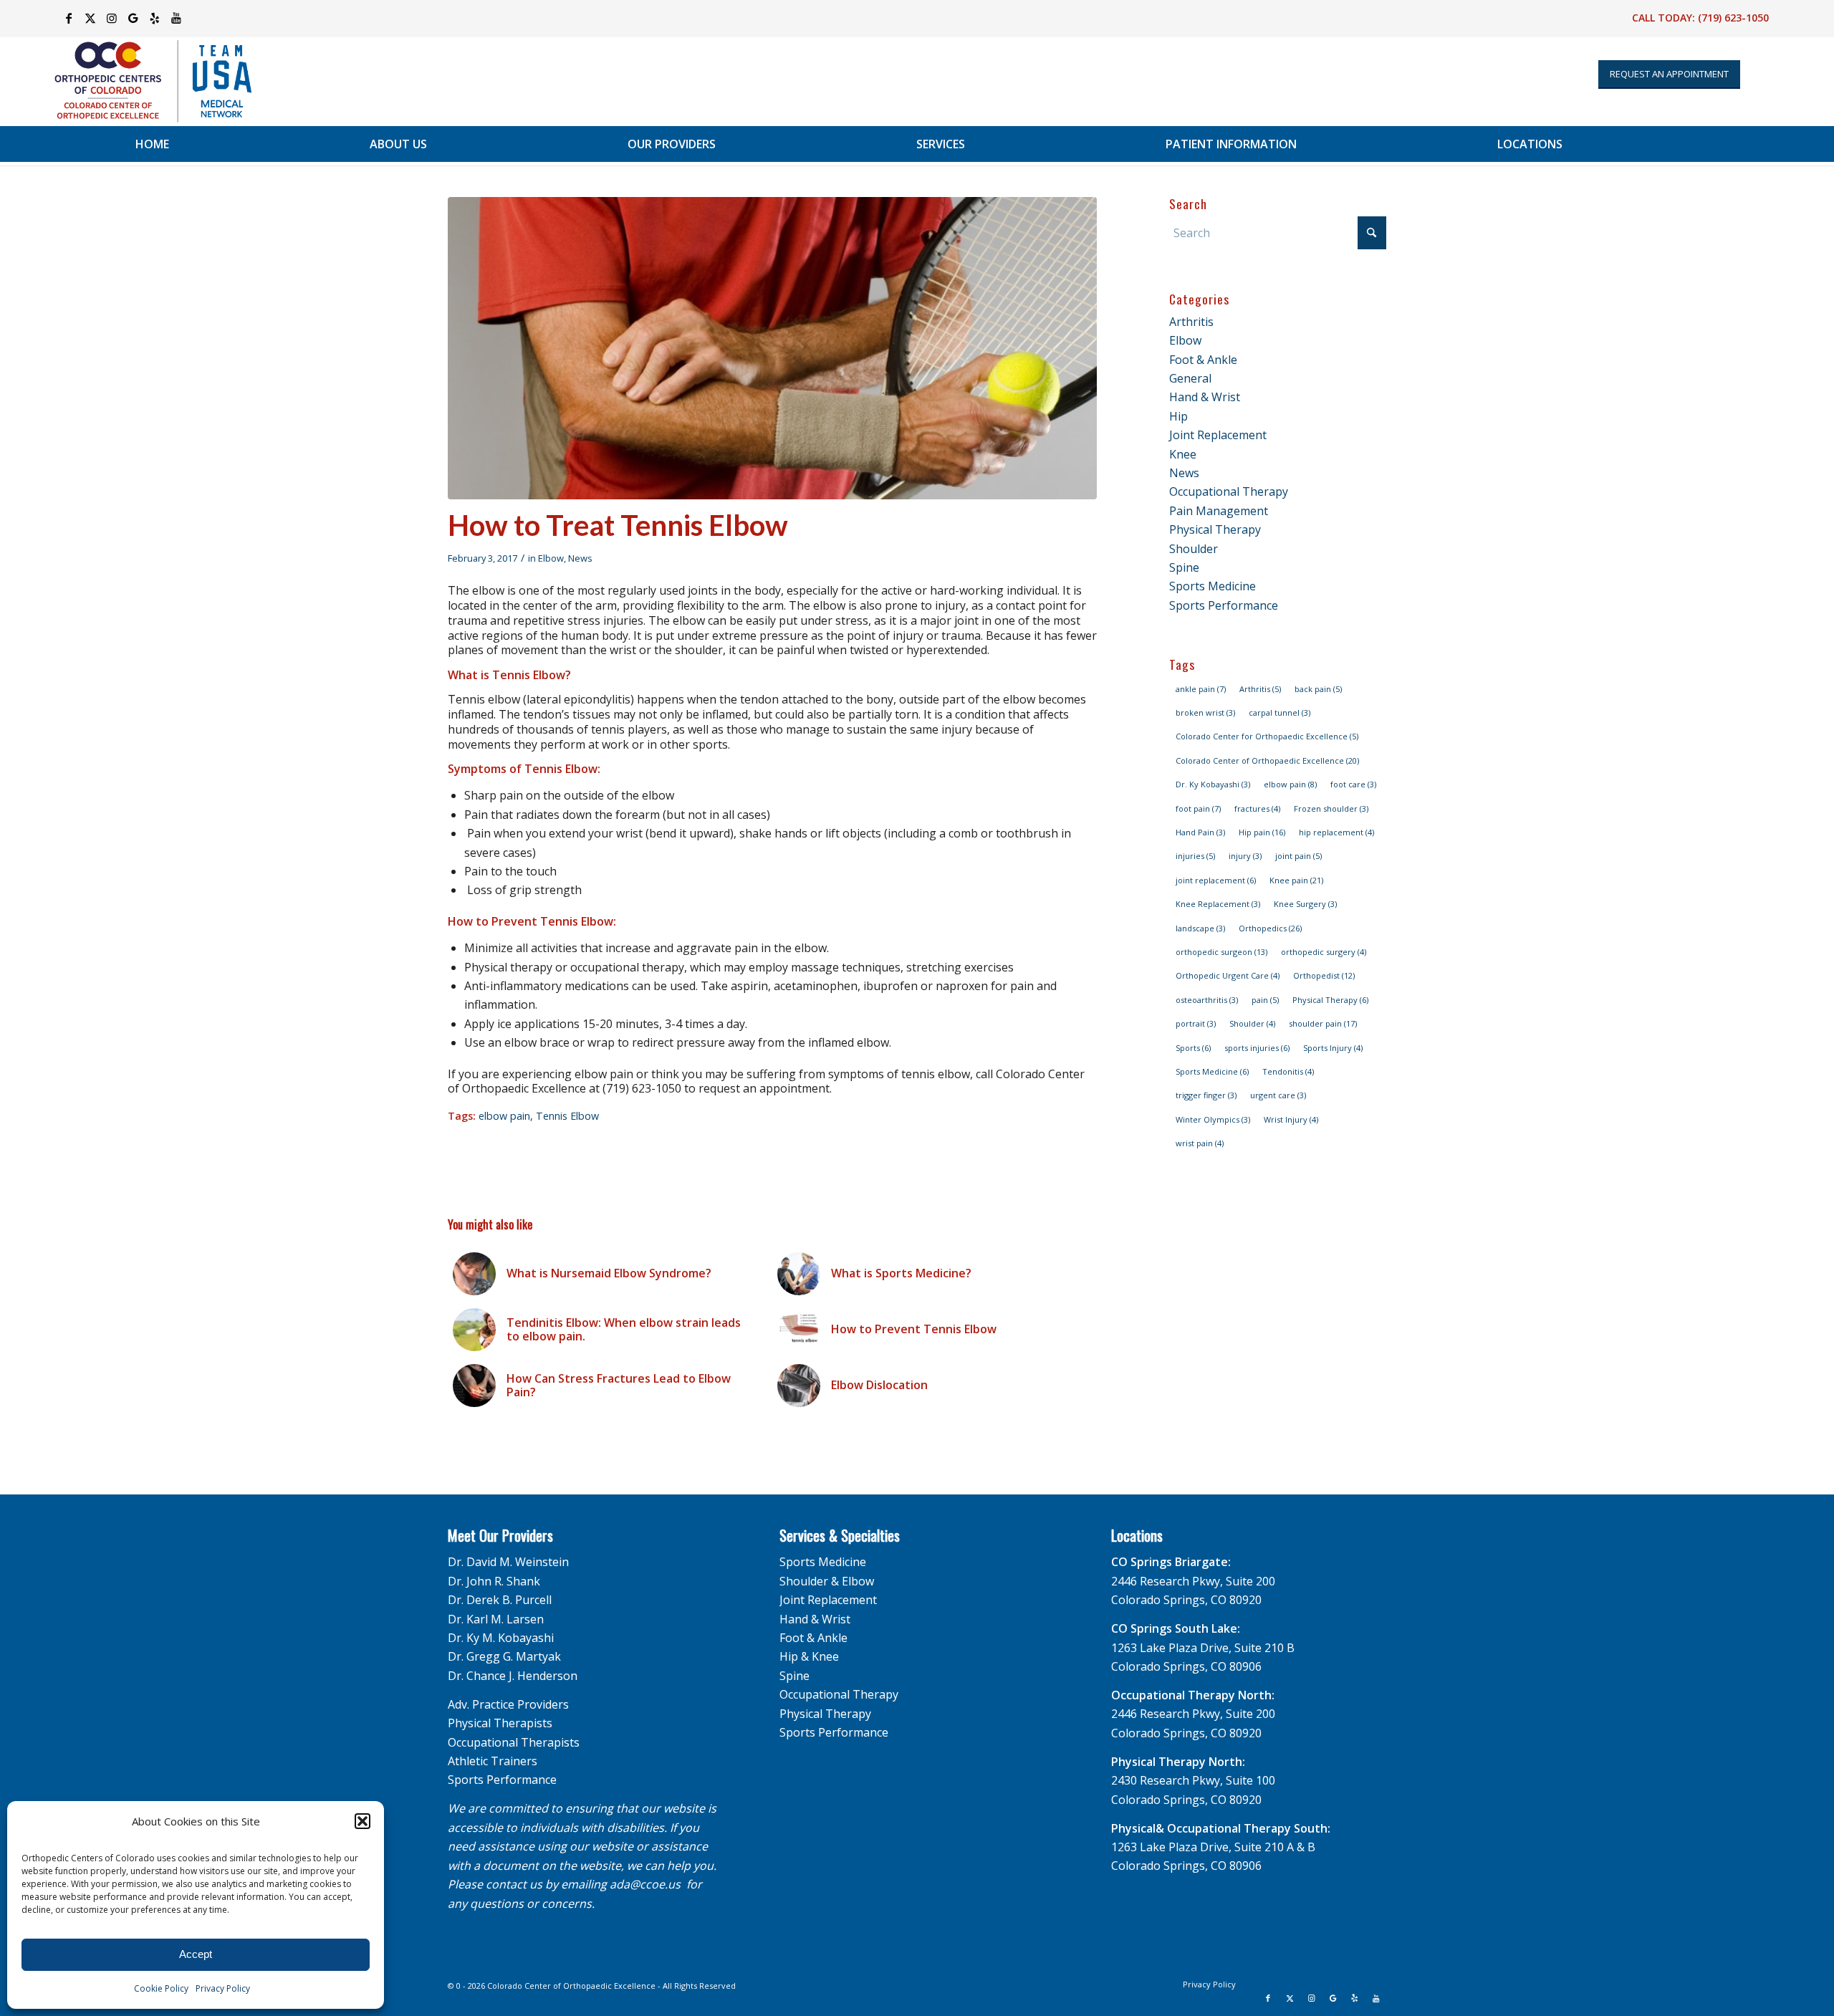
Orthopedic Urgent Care (1228, 975)
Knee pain (1296, 880)
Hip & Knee (809, 1656)
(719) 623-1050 (1733, 18)
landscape (1200, 928)
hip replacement (1336, 832)
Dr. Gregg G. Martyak (504, 1656)
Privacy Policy (223, 1988)
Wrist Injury (1291, 1119)
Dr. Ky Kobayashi (1213, 784)
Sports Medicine (1213, 586)
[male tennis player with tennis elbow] (772, 348)
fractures (1257, 808)
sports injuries (1257, 1048)
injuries (1195, 856)
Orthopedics (1270, 928)
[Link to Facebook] (68, 18)
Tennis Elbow (567, 1116)
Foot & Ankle (1203, 360)
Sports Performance (1224, 605)
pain (1265, 1000)
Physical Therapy (1215, 529)
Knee (1183, 454)
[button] (363, 1821)
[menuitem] (152, 144)
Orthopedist (1324, 975)
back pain (1318, 689)
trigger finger (1206, 1095)
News (580, 558)
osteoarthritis (1207, 1000)
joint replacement (1216, 880)
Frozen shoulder (1331, 808)
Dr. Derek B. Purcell (500, 1600)
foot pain (1198, 808)
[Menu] (1776, 144)
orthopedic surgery (1324, 952)
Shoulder (1194, 549)
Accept (196, 1954)
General (1190, 378)
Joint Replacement (1218, 435)
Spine (1184, 567)
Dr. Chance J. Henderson (513, 1676)
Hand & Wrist (1205, 397)
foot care (1353, 784)
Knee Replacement (1218, 904)
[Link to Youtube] (176, 18)
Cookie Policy (161, 1988)
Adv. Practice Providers (508, 1704)
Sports (1193, 1048)
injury (1245, 856)
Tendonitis (1288, 1071)
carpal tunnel (1280, 712)
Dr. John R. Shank (494, 1581)
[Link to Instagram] (111, 18)
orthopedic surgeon (1221, 952)
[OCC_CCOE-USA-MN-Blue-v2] (144, 81)
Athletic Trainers (493, 1761)
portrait (1196, 1023)
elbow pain (504, 1116)
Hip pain (1262, 832)
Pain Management (1219, 511)
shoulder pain (1323, 1023)
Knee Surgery (1305, 904)
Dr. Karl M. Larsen (496, 1619)
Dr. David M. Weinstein (508, 1562)
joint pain (1298, 856)
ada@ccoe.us (645, 1884)
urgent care (1278, 1095)
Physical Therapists (500, 1723)
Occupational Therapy (1229, 491)
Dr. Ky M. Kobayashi (501, 1638)
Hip (1178, 416)
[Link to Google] (133, 18)
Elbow (551, 558)
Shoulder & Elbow (827, 1581)
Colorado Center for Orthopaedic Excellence (1267, 736)
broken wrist (1205, 712)
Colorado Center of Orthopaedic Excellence (1267, 760)
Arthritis (1191, 322)
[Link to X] (90, 18)
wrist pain (1200, 1143)
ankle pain (1201, 689)
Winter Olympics (1213, 1119)
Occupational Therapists (514, 1742)
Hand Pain (1200, 832)
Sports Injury (1333, 1048)
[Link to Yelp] (154, 18)
